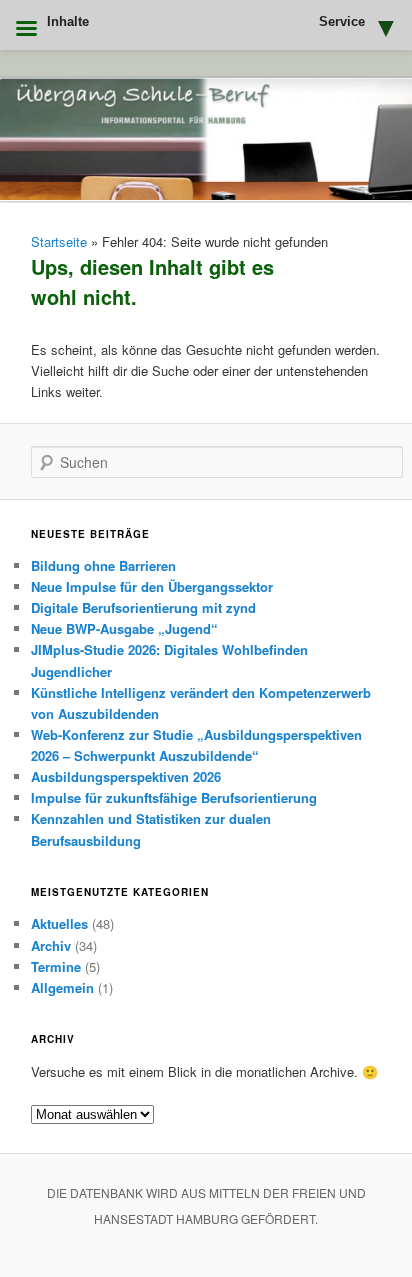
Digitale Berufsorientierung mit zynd (143, 607)
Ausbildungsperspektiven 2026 (126, 776)
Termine (56, 966)
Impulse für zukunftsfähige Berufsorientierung (174, 797)
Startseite (59, 241)
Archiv (51, 945)
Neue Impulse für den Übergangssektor (152, 586)
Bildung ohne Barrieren (103, 565)
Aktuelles (59, 923)
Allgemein (62, 987)
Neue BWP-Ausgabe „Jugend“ (124, 628)
